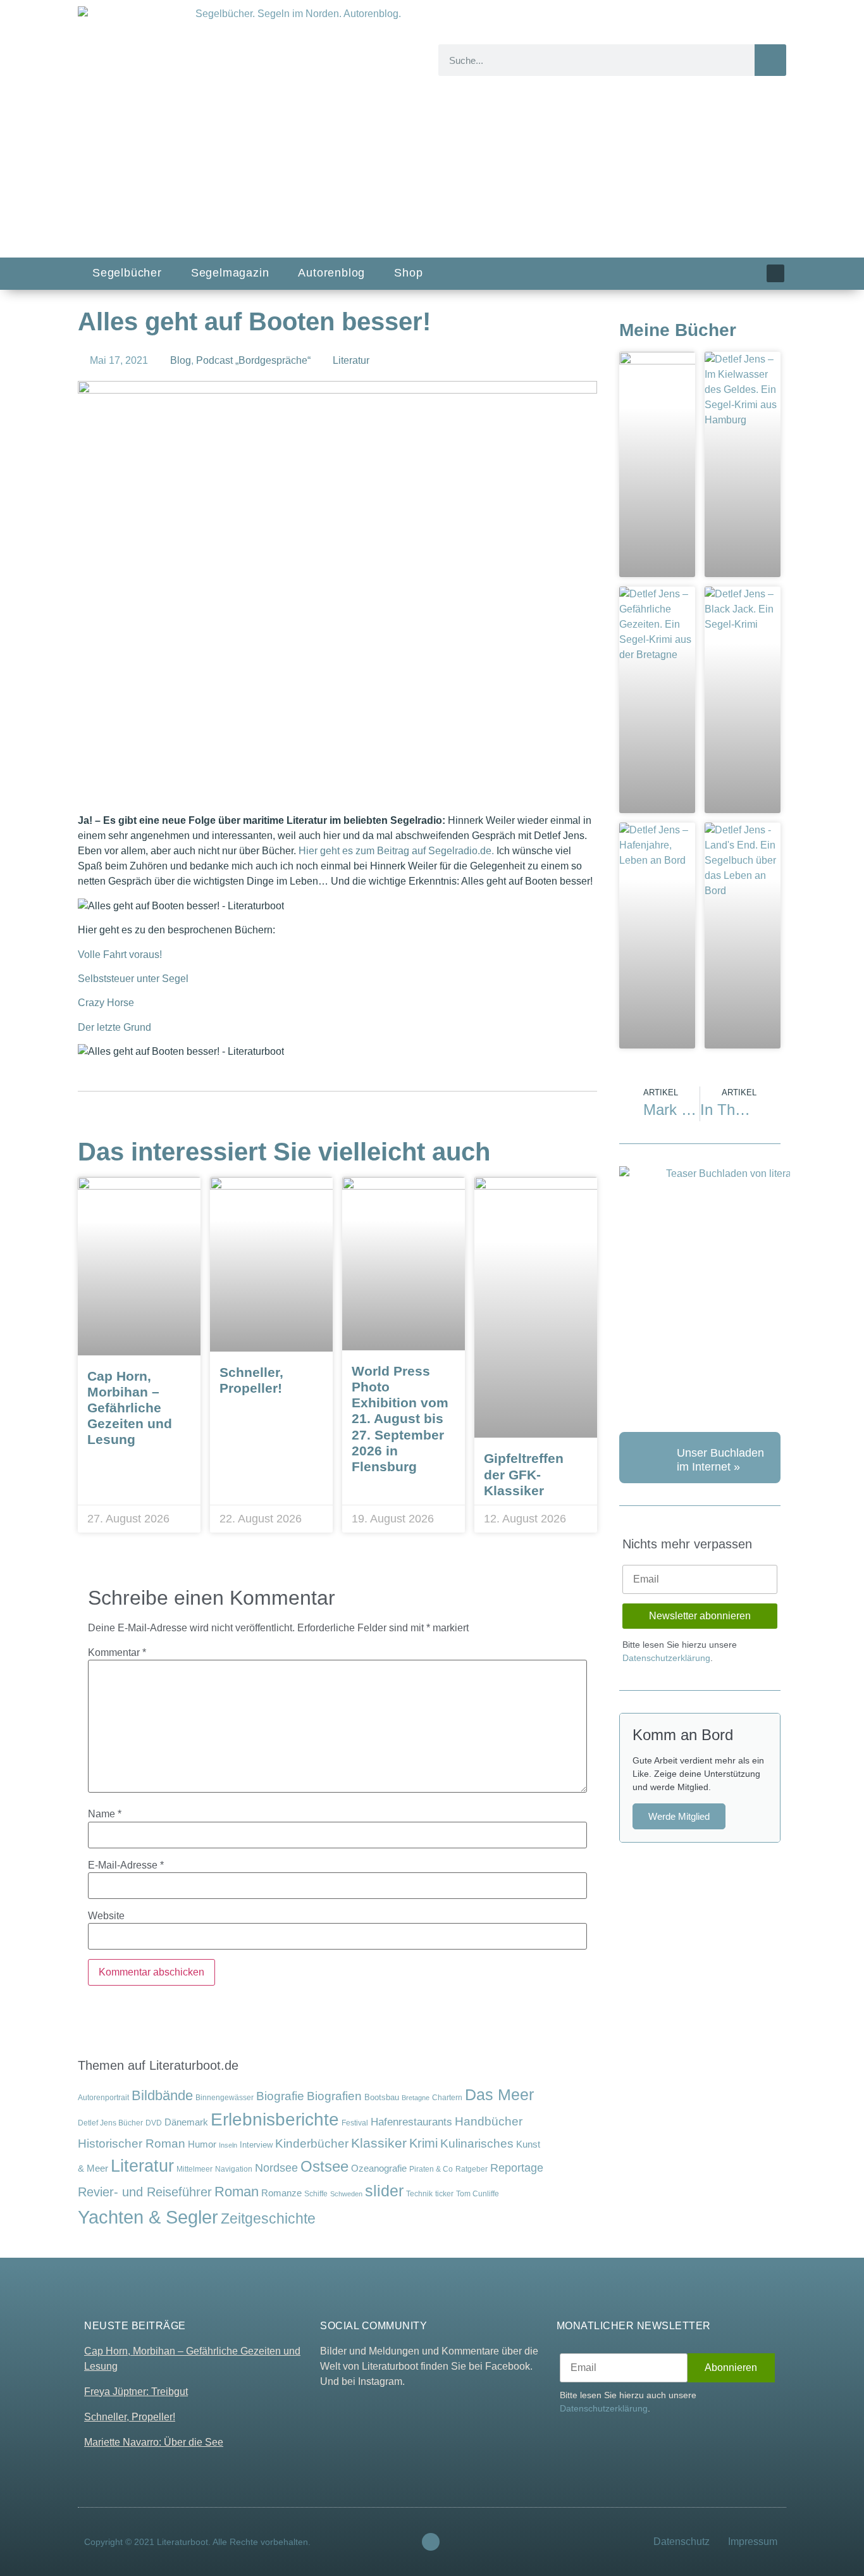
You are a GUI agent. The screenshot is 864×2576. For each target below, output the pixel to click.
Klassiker (379, 2143)
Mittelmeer (194, 2169)
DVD (154, 2123)
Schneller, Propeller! (130, 2417)
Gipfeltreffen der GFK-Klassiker (524, 1474)
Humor (202, 2144)
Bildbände (162, 2096)
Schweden (346, 2194)
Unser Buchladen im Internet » (720, 1460)
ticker (444, 2193)
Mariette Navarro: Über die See (154, 2442)
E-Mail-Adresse (126, 1865)
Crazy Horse (106, 1003)
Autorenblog (331, 273)
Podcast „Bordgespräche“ (253, 360)
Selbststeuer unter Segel (133, 979)
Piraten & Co (431, 2169)
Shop (408, 273)
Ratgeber (472, 2169)
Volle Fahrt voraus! (120, 955)
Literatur (351, 360)
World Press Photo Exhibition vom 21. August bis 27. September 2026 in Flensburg (400, 1419)
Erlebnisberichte (275, 2119)
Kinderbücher (312, 2144)
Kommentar (117, 1653)
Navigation (234, 2169)
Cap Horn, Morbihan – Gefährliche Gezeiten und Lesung (130, 1408)
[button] (247, 786)
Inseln (228, 2145)
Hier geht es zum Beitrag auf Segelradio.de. (396, 851)
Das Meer (499, 2095)
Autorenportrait (103, 2097)
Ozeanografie (379, 2168)
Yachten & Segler (148, 2217)
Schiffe (316, 2194)
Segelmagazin (230, 273)
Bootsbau (382, 2097)
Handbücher (489, 2121)
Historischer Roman (132, 2144)
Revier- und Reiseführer (145, 2192)
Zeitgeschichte (268, 2218)
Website (106, 1916)
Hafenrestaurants (411, 2122)
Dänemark (186, 2122)
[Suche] (770, 60)
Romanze (281, 2193)
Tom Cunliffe (478, 2193)
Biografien (334, 2096)
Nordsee (276, 2168)
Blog (181, 360)
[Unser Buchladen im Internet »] (645, 1458)
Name (105, 1814)
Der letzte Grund (114, 1027)
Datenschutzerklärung (666, 1658)
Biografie (280, 2096)
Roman (237, 2192)
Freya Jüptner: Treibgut (136, 2392)
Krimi (423, 2143)
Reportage (517, 2168)
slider (384, 2191)
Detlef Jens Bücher (110, 2123)
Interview (256, 2145)
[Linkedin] (775, 273)
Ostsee (324, 2166)
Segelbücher (127, 273)
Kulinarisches (477, 2144)
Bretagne (416, 2098)
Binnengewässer (225, 2097)
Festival (355, 2123)
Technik (419, 2194)
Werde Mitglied (679, 1816)
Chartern (447, 2097)
